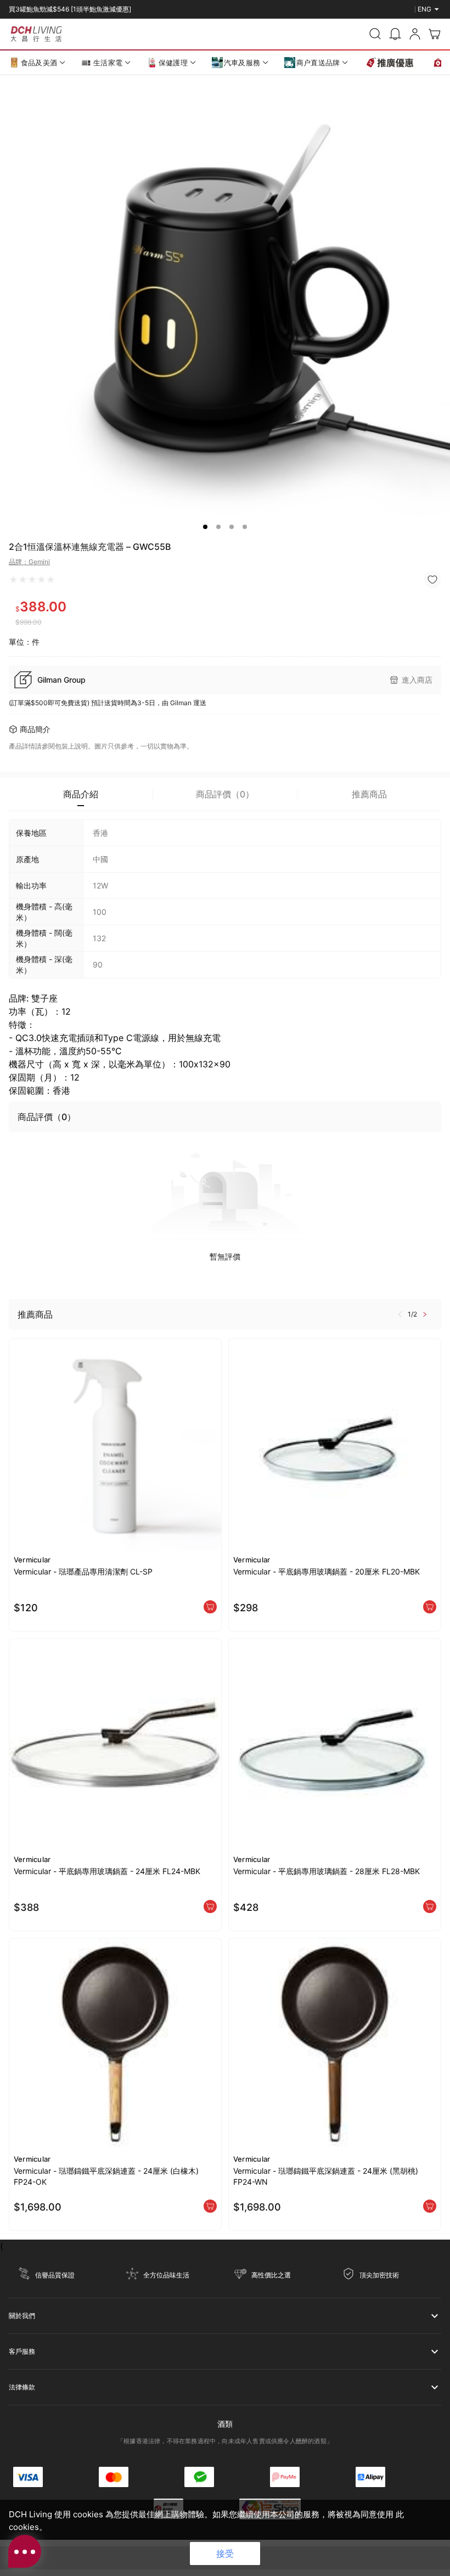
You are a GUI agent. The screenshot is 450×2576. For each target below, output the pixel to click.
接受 (225, 2553)
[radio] (13, 580)
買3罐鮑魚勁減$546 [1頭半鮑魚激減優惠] (70, 9)
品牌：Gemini (29, 562)
